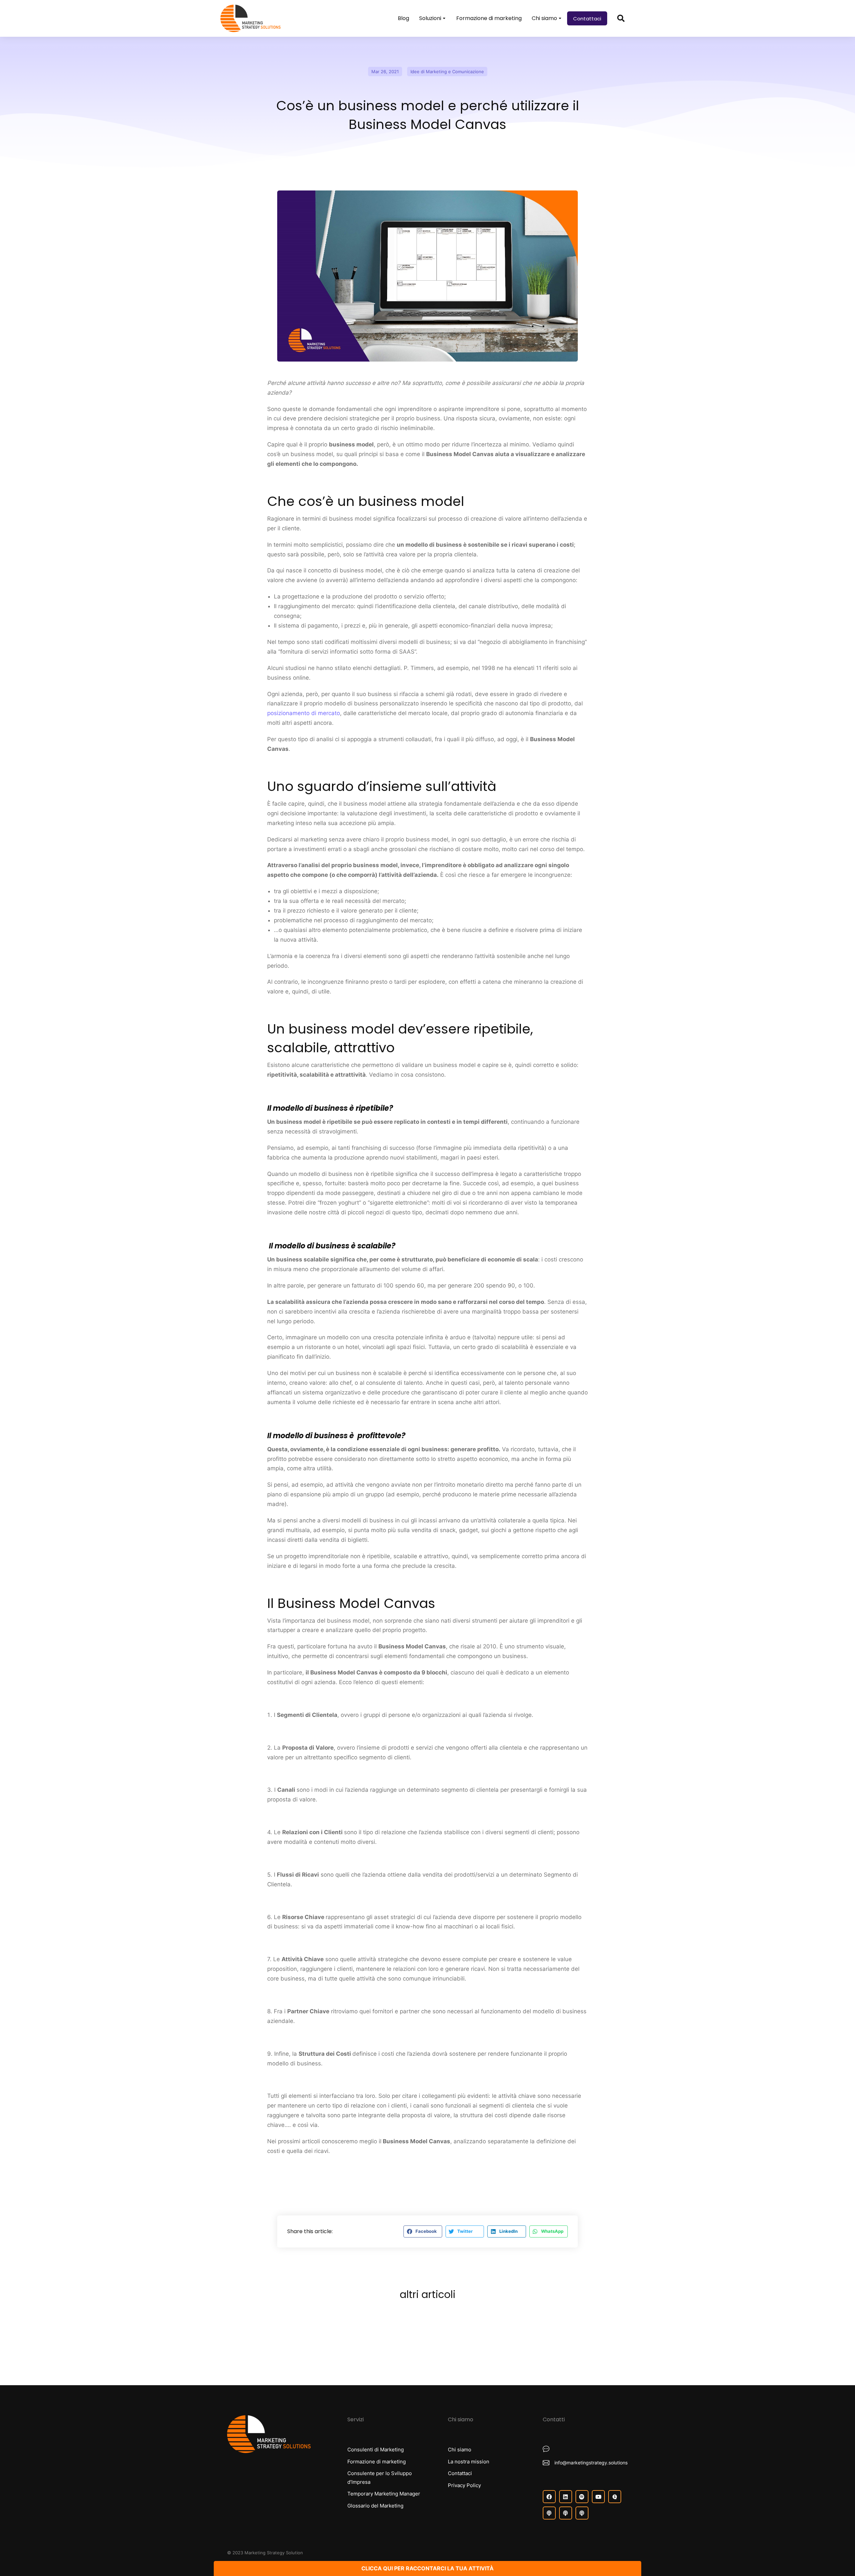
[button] (423, 2231)
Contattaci (587, 19)
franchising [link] (570, 642)
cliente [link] (291, 528)
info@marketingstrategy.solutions (591, 2463)
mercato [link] (343, 606)
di (304, 713)
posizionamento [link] (288, 713)
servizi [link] (320, 652)
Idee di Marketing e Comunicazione (447, 72)
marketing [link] (281, 823)
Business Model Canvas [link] (460, 454)
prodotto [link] (386, 596)
